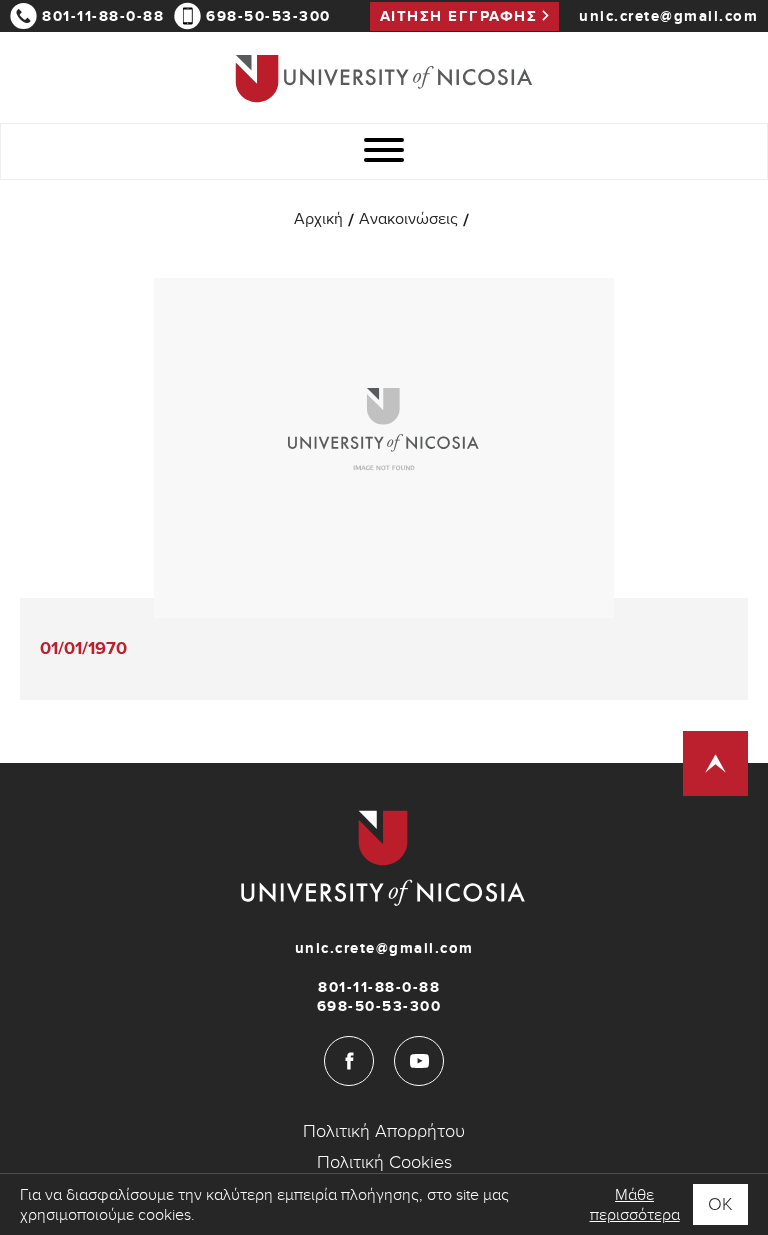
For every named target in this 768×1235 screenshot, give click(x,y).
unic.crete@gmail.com (668, 16)
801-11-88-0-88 (103, 16)
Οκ (720, 1204)
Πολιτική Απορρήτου (384, 1131)
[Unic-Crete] (384, 77)
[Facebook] (349, 1061)
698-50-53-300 (268, 16)
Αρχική (318, 221)
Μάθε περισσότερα (635, 1205)
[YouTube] (419, 1061)
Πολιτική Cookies (384, 1162)
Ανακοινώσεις (408, 221)
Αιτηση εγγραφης (459, 16)
